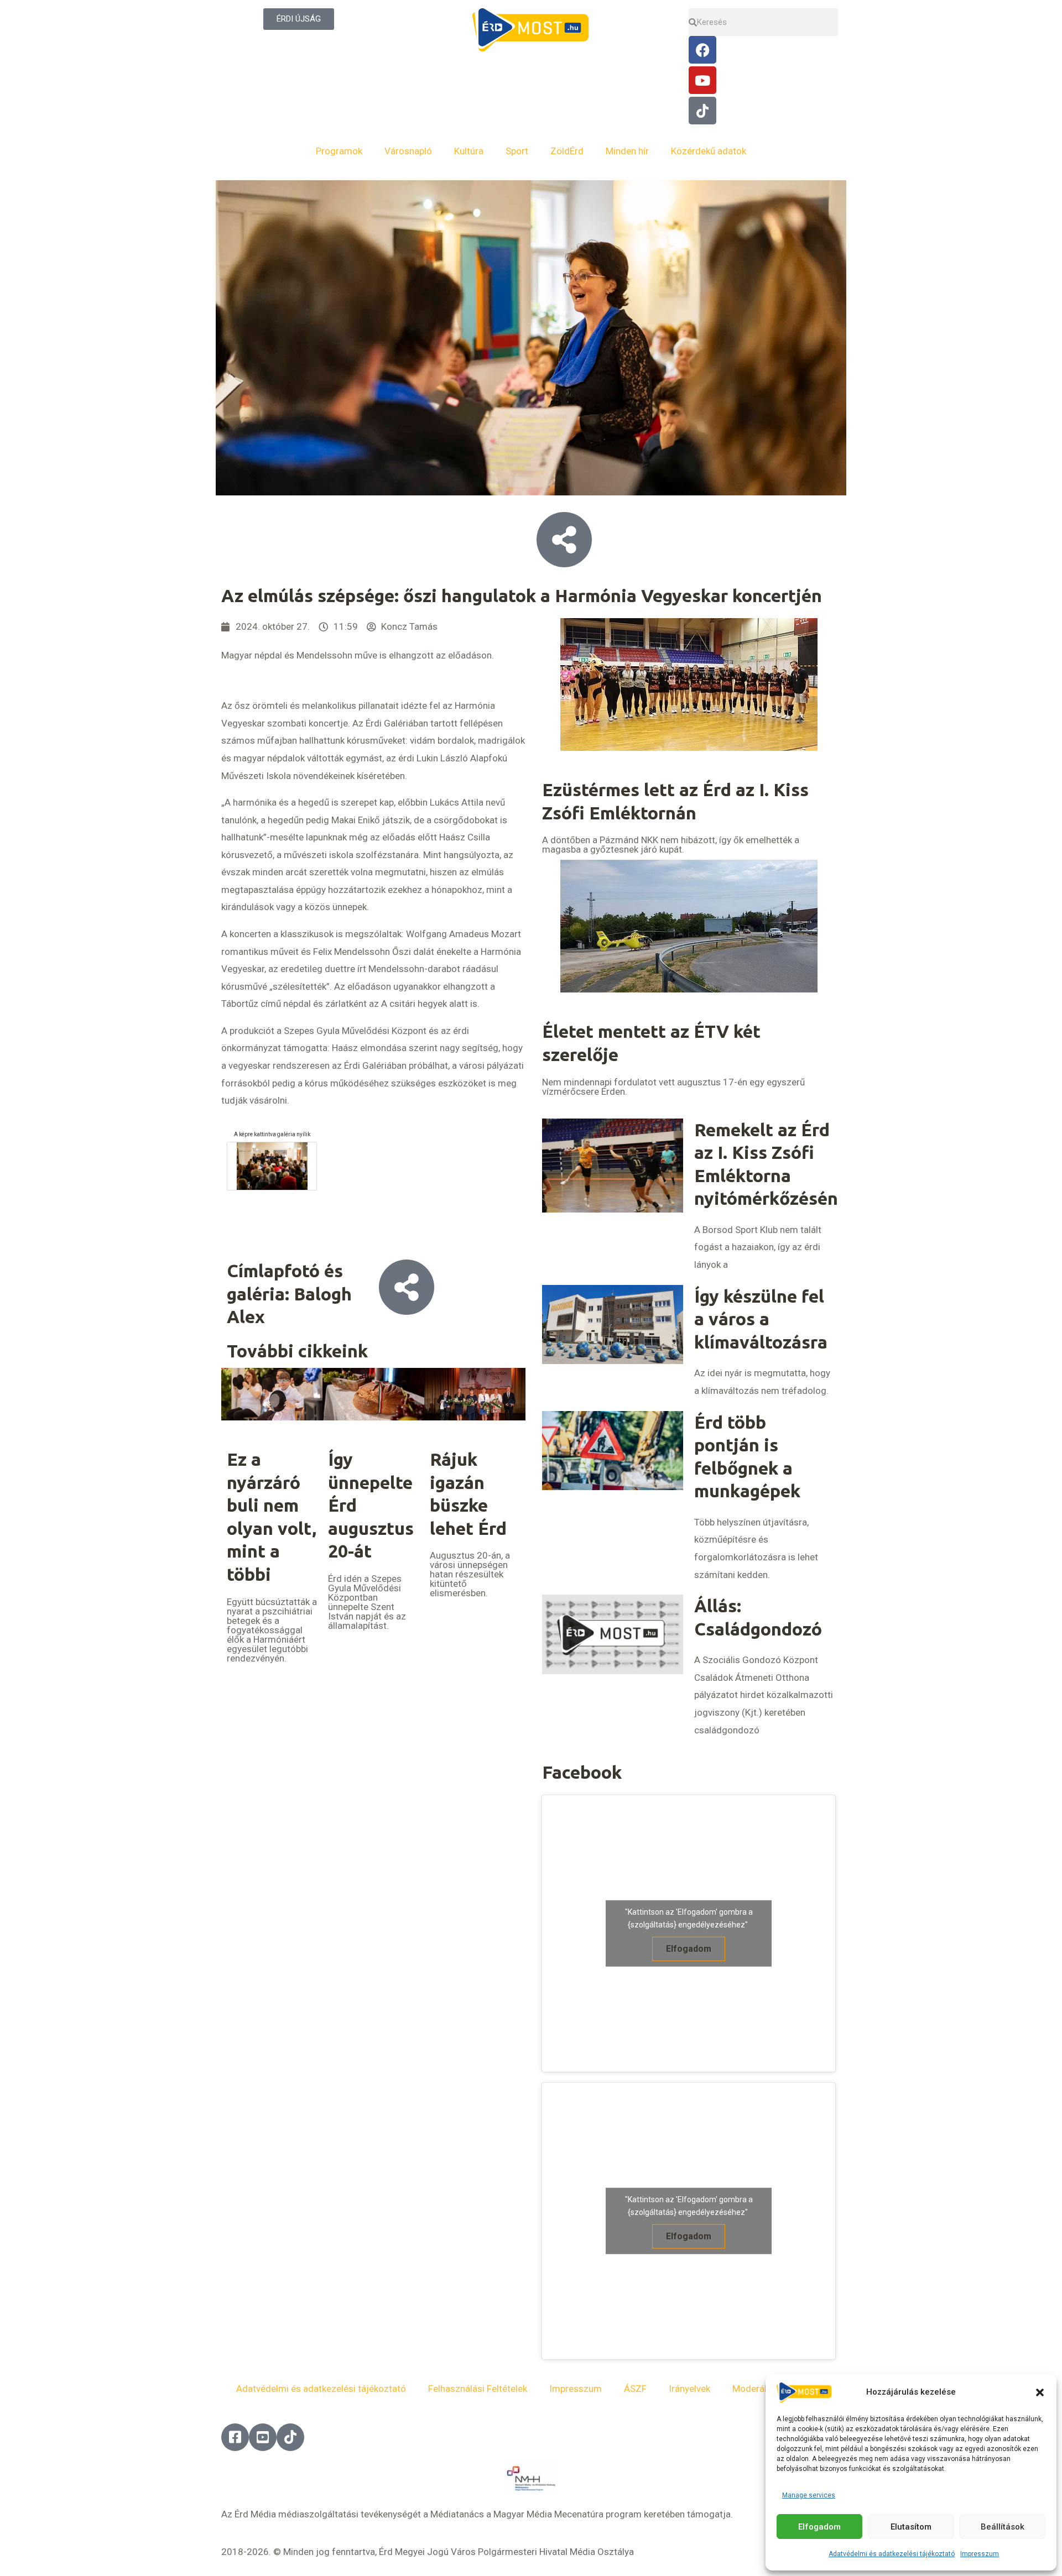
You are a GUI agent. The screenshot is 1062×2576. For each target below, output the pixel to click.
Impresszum (980, 2554)
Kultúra (469, 151)
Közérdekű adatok (709, 151)
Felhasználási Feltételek (478, 2389)
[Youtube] (702, 80)
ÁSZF (635, 2389)
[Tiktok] (702, 111)
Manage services (809, 2495)
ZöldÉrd (567, 151)
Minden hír (627, 151)
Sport (517, 151)
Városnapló (408, 151)
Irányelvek (689, 2389)
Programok (339, 151)
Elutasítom (911, 2527)
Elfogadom (819, 2527)
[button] (1040, 2392)
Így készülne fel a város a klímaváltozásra (761, 1319)
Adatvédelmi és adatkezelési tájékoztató (892, 2554)
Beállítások (1003, 2527)
